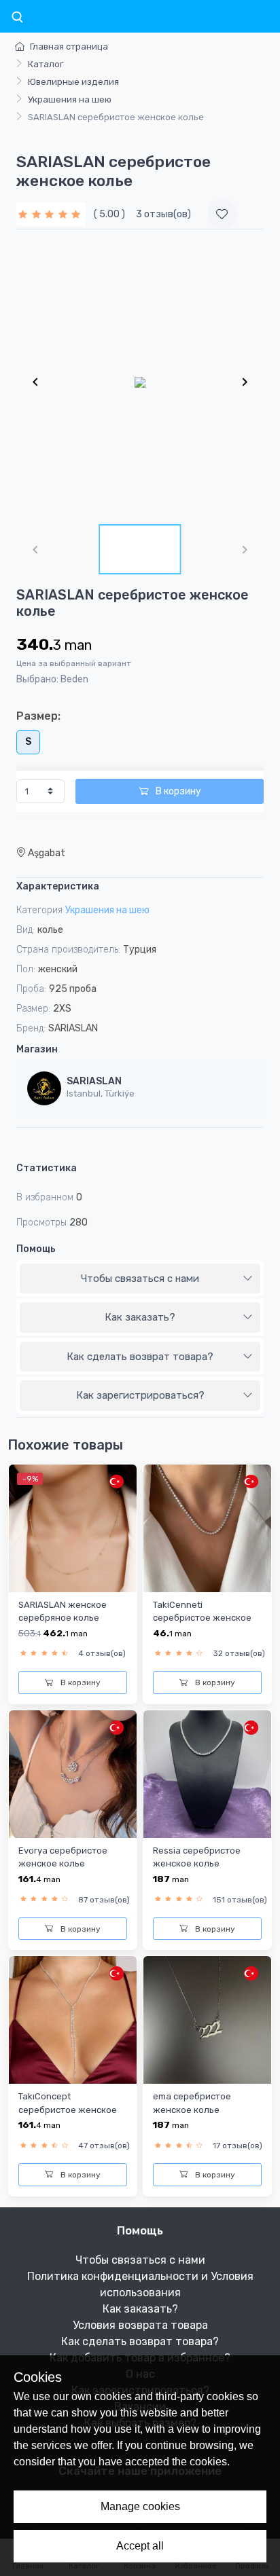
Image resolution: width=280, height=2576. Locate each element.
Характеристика (58, 886)
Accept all (140, 2546)
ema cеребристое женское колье (192, 2103)
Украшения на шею (70, 99)
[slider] (51, 214)
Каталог (46, 64)
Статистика (47, 1168)
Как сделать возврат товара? (140, 1357)
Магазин (37, 1049)
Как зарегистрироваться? (140, 1395)
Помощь (36, 1249)
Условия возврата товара (140, 2325)
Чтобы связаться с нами (140, 1278)
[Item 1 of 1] (140, 382)
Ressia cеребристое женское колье (197, 1857)
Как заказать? (140, 1317)
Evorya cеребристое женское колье (63, 1857)
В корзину (177, 791)
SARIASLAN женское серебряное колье (63, 1611)
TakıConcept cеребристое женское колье (68, 2110)
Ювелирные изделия (73, 82)
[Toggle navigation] (17, 18)
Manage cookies (140, 2506)
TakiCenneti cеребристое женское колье (202, 1618)
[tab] (140, 1279)
